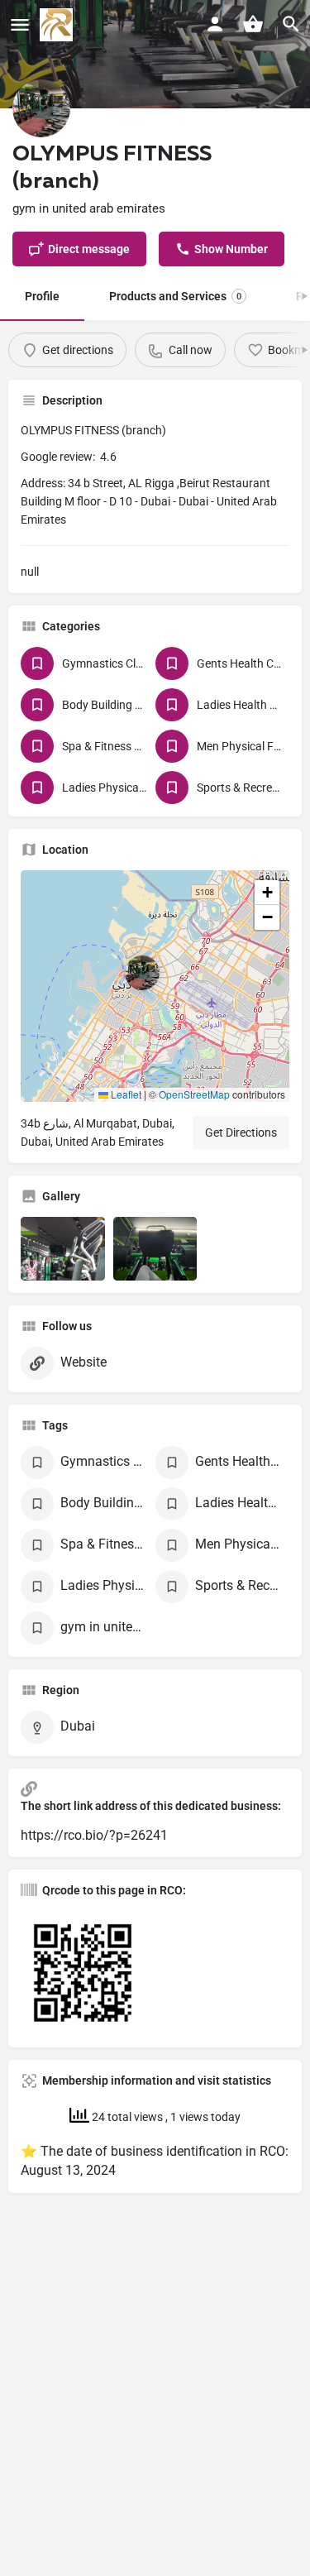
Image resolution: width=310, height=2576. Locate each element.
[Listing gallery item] (63, 1248)
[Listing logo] (41, 108)
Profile (42, 296)
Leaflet (125, 1094)
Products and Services (175, 296)
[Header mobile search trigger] (291, 24)
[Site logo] (58, 25)
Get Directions (241, 1132)
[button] (155, 986)
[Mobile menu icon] (20, 25)
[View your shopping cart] (253, 24)
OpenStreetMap (194, 1094)
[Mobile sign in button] (215, 24)
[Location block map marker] (142, 973)
